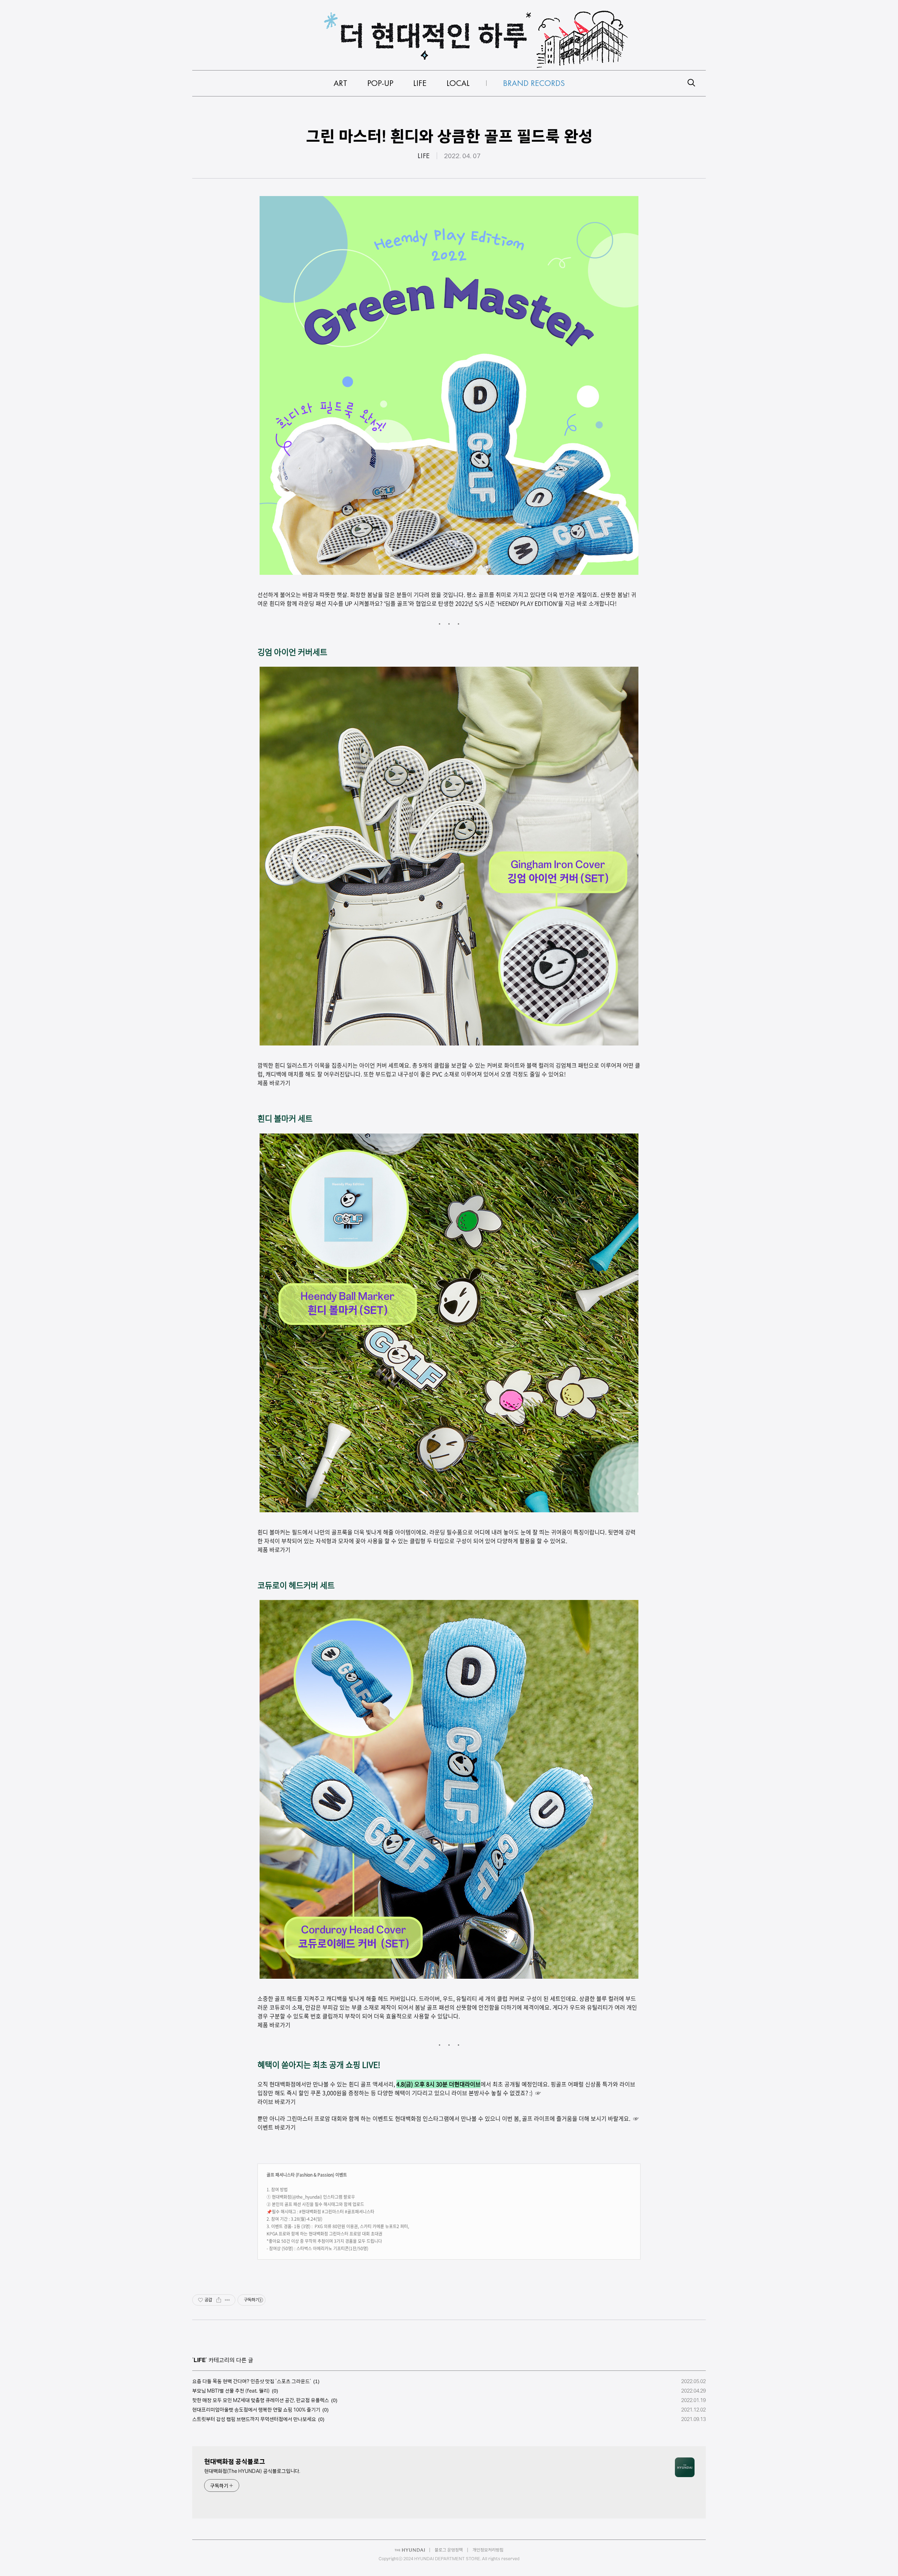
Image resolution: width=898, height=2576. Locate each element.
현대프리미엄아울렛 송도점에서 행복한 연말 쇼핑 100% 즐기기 (256, 2410)
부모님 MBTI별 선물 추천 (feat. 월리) (231, 2391)
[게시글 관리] (227, 2300)
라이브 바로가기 (277, 2101)
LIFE (424, 156)
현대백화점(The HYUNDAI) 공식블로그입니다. (252, 2471)
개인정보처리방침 (488, 2550)
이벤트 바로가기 (277, 2127)
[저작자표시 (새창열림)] (260, 2300)
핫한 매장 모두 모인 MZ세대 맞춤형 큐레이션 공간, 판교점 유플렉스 (261, 2400)
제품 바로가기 (274, 2025)
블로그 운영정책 (449, 2550)
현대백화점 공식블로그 (235, 2461)
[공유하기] (219, 2300)
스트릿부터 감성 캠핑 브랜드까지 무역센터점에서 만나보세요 (254, 2419)
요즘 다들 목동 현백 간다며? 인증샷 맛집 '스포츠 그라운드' (252, 2381)
